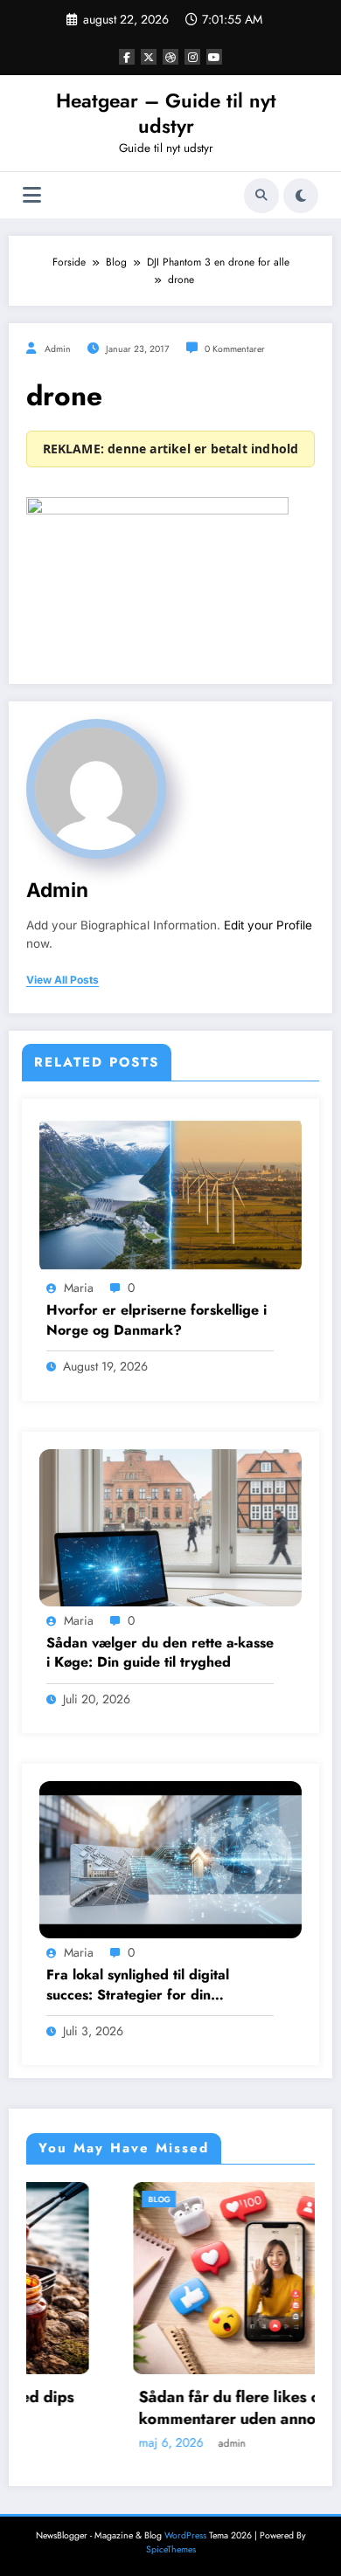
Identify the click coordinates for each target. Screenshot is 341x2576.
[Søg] (261, 196)
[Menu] (32, 195)
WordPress (185, 2535)
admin (58, 349)
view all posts (63, 980)
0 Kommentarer (235, 349)
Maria (79, 1288)
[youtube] (214, 57)
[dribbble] (170, 57)
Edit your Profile (268, 925)
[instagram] (192, 57)
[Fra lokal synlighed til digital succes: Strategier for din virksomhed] (170, 1859)
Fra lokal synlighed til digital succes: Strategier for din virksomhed (138, 1985)
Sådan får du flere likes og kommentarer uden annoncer (157, 2408)
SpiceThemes (171, 2549)
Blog (73, 2199)
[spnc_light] (301, 196)
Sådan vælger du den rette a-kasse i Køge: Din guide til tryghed (160, 1653)
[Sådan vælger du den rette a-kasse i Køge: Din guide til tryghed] (170, 1526)
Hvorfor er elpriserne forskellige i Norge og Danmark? (157, 1320)
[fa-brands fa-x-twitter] (149, 57)
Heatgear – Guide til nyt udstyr (166, 113)
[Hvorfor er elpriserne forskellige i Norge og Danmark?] (170, 1194)
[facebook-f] (127, 57)
